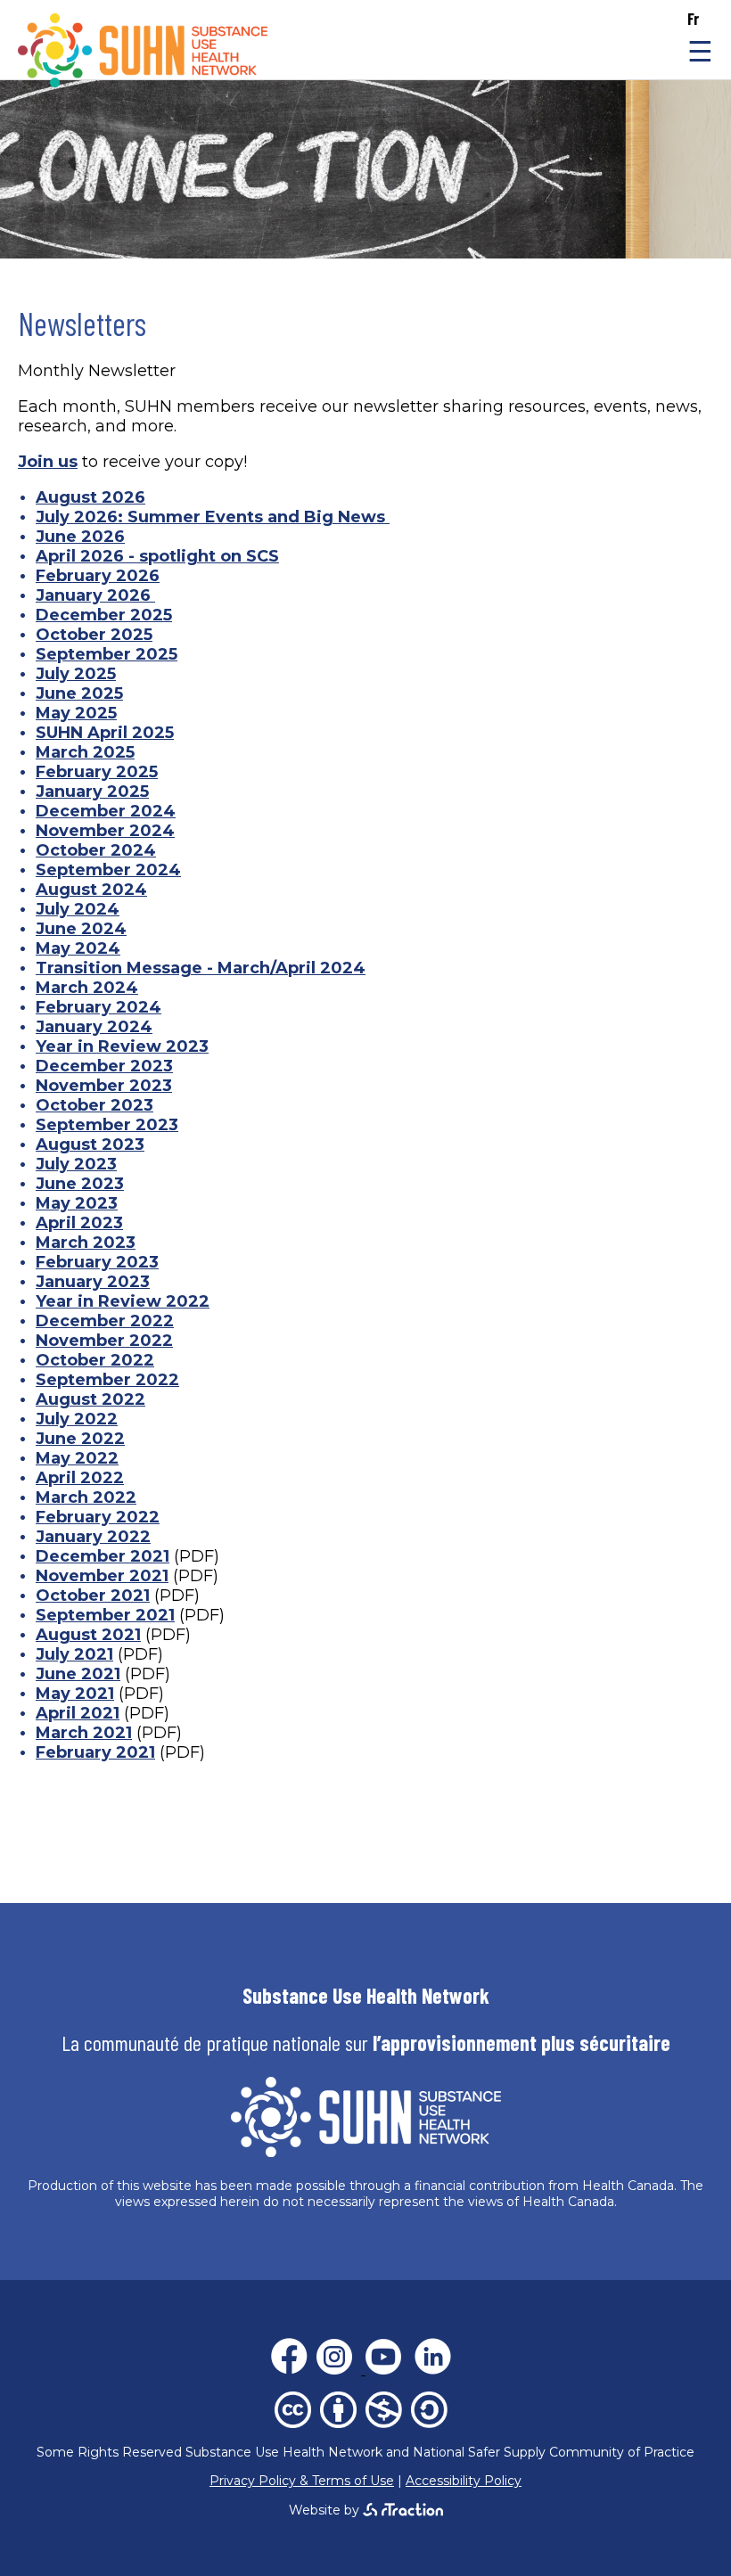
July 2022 (77, 1419)
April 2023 (79, 1223)
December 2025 (104, 615)
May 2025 (76, 713)
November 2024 (105, 831)
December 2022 (105, 1321)
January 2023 (93, 1282)
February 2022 (98, 1517)
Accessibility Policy (464, 2481)
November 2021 (102, 1576)
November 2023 (104, 1086)
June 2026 (80, 537)
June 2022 (80, 1439)
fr (693, 19)
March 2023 (86, 1243)
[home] (143, 82)
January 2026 (95, 595)
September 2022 (107, 1380)
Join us (48, 462)
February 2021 (95, 1752)
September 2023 (107, 1125)
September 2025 (107, 654)
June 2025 (79, 693)
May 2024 (78, 948)
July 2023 (76, 1164)
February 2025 (97, 772)
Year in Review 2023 (122, 1046)
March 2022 (86, 1497)
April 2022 (80, 1478)
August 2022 (90, 1399)
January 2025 (92, 792)
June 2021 (78, 1674)
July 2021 (74, 1654)
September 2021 (105, 1615)
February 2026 (98, 576)
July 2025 (76, 674)
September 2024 (108, 870)
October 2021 (93, 1596)
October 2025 (94, 635)
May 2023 (77, 1203)
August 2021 (88, 1635)
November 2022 (104, 1341)
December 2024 (106, 811)
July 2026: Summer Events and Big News (213, 517)
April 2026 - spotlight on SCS (157, 556)
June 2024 (81, 929)
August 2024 (91, 890)
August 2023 (90, 1144)
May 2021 (75, 1694)
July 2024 (78, 909)
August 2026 (90, 497)
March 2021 (84, 1733)
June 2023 (80, 1184)
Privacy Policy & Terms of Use (302, 2481)
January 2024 (94, 1027)
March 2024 (87, 988)
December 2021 (103, 1556)
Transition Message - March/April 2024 (201, 968)
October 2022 (95, 1360)
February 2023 (97, 1262)
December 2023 (104, 1066)
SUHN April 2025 (105, 733)
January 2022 (93, 1537)
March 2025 (85, 752)
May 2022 (77, 1458)
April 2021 (78, 1713)
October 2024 (96, 850)
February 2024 (99, 1007)
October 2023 (94, 1105)
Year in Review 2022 (123, 1301)
